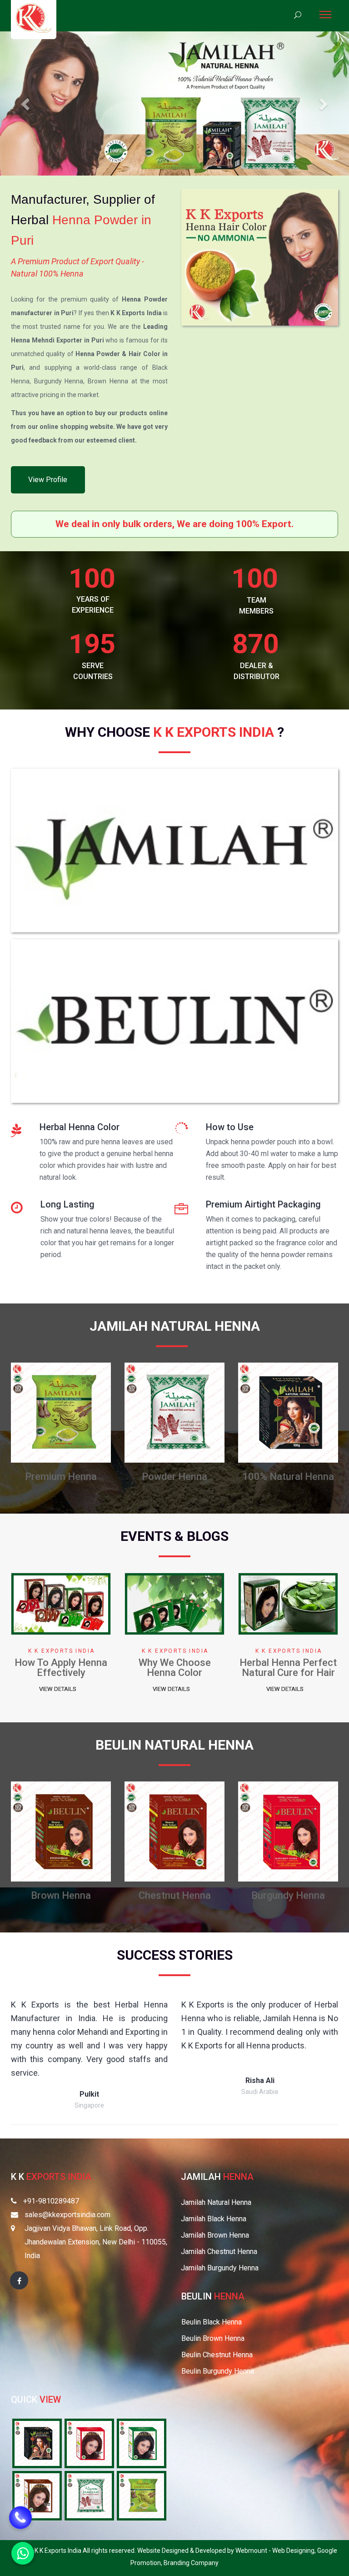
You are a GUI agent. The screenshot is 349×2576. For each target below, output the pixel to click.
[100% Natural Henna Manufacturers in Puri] (61, 1412)
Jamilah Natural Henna (216, 2202)
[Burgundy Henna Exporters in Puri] (89, 2443)
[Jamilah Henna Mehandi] (174, 853)
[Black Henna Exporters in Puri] (142, 2443)
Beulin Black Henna (212, 2322)
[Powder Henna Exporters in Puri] (89, 2495)
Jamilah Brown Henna (215, 2235)
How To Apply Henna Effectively (174, 1668)
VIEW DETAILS (58, 1689)
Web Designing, (295, 2551)
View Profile (48, 480)
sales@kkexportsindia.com (67, 2215)
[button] (26, 103)
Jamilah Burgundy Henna (220, 2268)
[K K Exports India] (34, 18)
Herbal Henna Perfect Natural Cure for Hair (61, 1668)
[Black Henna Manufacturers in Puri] (174, 1412)
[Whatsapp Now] (23, 2553)
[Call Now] (20, 2519)
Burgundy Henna (61, 1895)
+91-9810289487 (51, 2201)
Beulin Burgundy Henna (218, 2371)
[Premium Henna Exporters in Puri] (142, 2495)
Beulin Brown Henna (213, 2338)
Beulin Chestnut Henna (217, 2355)
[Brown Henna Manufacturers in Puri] (288, 1412)
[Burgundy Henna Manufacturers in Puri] (61, 1831)
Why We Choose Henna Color (288, 1668)
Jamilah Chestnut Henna (219, 2251)
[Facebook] (19, 2280)
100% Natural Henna (61, 1477)
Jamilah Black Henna (214, 2219)
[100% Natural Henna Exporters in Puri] (37, 2443)
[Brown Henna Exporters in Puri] (37, 2495)
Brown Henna (288, 1477)
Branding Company (191, 2563)
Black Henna (175, 1477)
